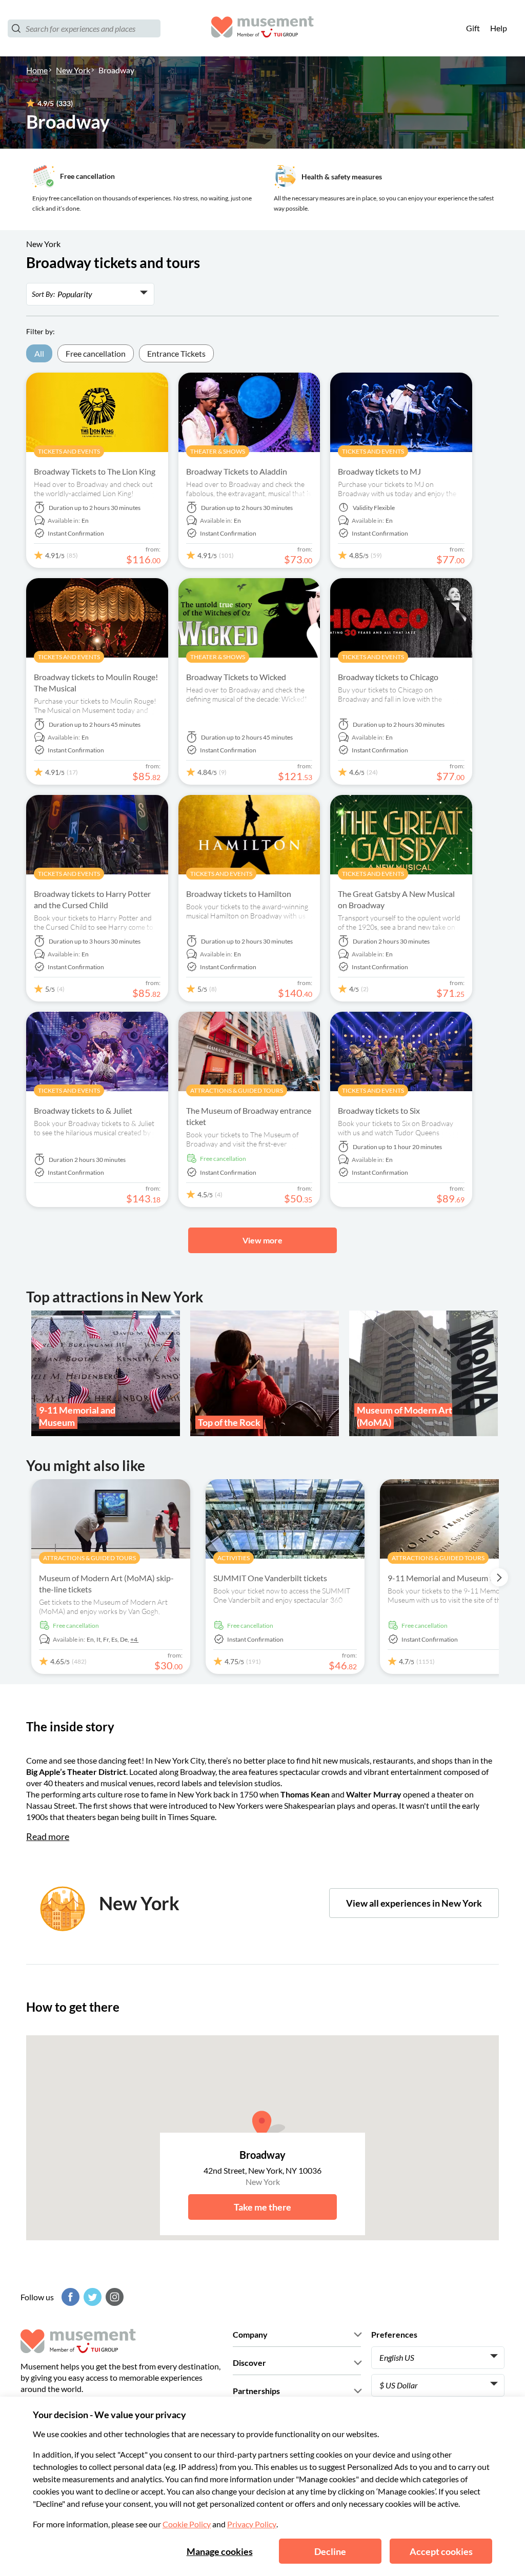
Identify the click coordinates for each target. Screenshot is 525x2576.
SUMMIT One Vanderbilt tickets (270, 1578)
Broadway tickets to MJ (379, 471)
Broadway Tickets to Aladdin (237, 471)
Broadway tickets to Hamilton (239, 894)
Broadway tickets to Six (379, 1110)
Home (37, 70)
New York (73, 70)
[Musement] (262, 28)
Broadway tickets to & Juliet (83, 1110)
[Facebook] (69, 2297)
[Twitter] (91, 2297)
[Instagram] (113, 2297)
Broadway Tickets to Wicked (236, 677)
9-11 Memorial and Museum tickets (450, 1578)
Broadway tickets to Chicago (388, 677)
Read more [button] (48, 1836)
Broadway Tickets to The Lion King (95, 471)
